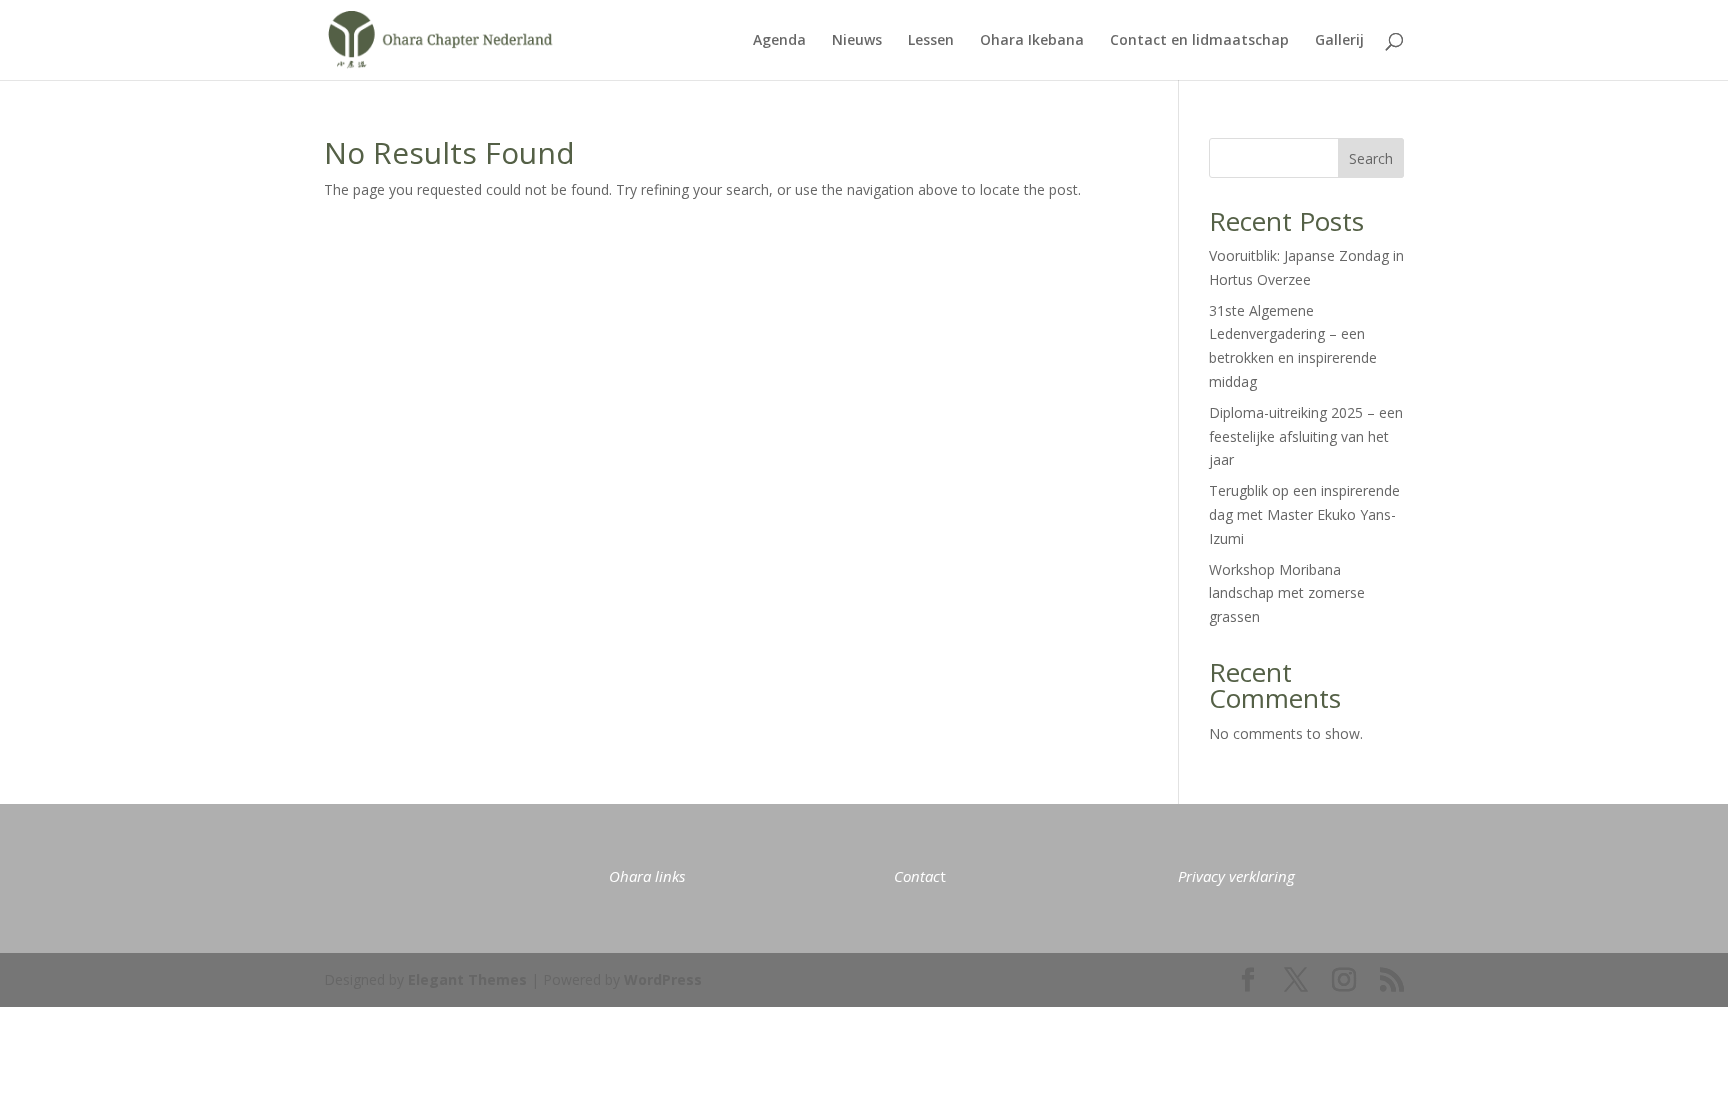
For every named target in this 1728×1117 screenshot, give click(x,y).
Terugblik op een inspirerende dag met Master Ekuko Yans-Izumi (1304, 514)
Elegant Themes (467, 979)
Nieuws (857, 41)
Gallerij (1339, 41)
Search (1371, 158)
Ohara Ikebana (1032, 41)
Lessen (931, 41)
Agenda (779, 41)
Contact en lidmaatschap (1199, 41)
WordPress (663, 979)
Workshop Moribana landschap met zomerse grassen (1287, 593)
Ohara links (647, 876)
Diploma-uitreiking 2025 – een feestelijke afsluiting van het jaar (1306, 436)
